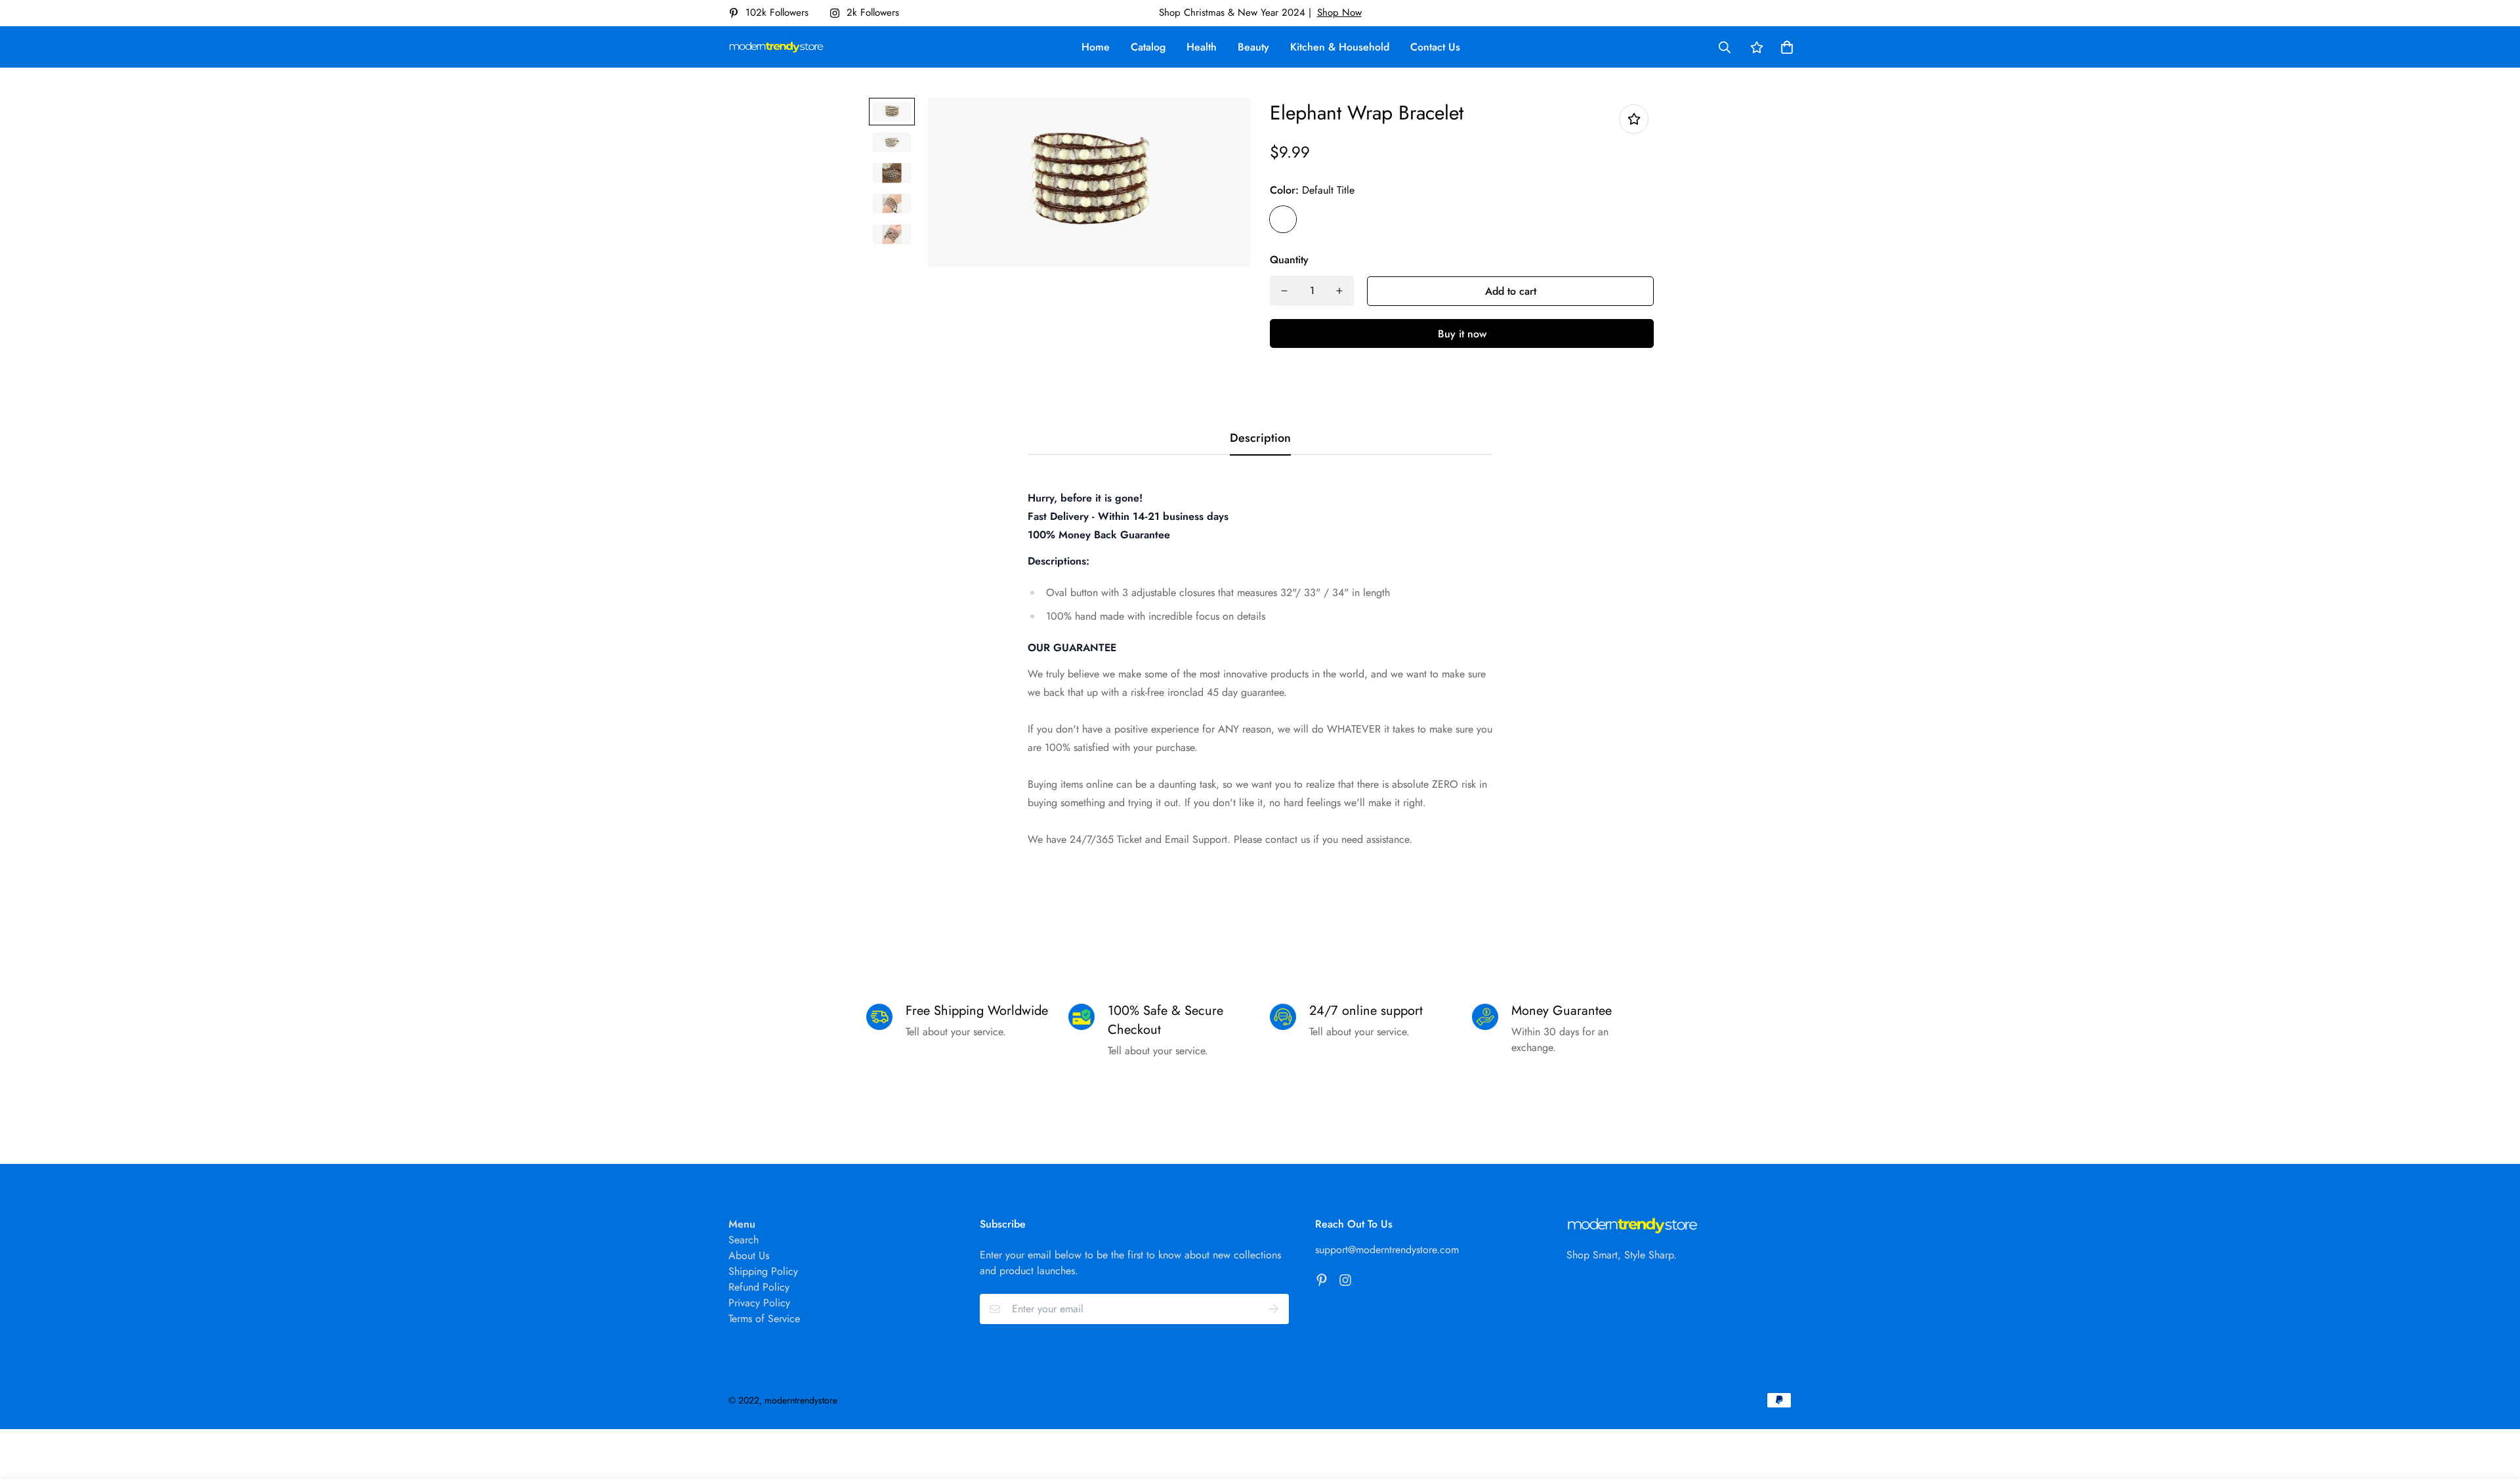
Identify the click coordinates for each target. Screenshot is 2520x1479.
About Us (749, 1255)
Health (1202, 47)
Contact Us (1435, 47)
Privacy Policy (759, 1303)
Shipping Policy (763, 1271)
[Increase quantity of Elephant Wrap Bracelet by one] (1339, 291)
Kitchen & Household (1340, 47)
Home (1096, 47)
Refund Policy (759, 1287)
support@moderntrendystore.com (1387, 1250)
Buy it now (1462, 334)
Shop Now (1339, 12)
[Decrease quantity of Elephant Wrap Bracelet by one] (1284, 291)
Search (744, 1240)
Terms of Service (764, 1318)
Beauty (1253, 47)
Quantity (1289, 260)
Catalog (1148, 47)
